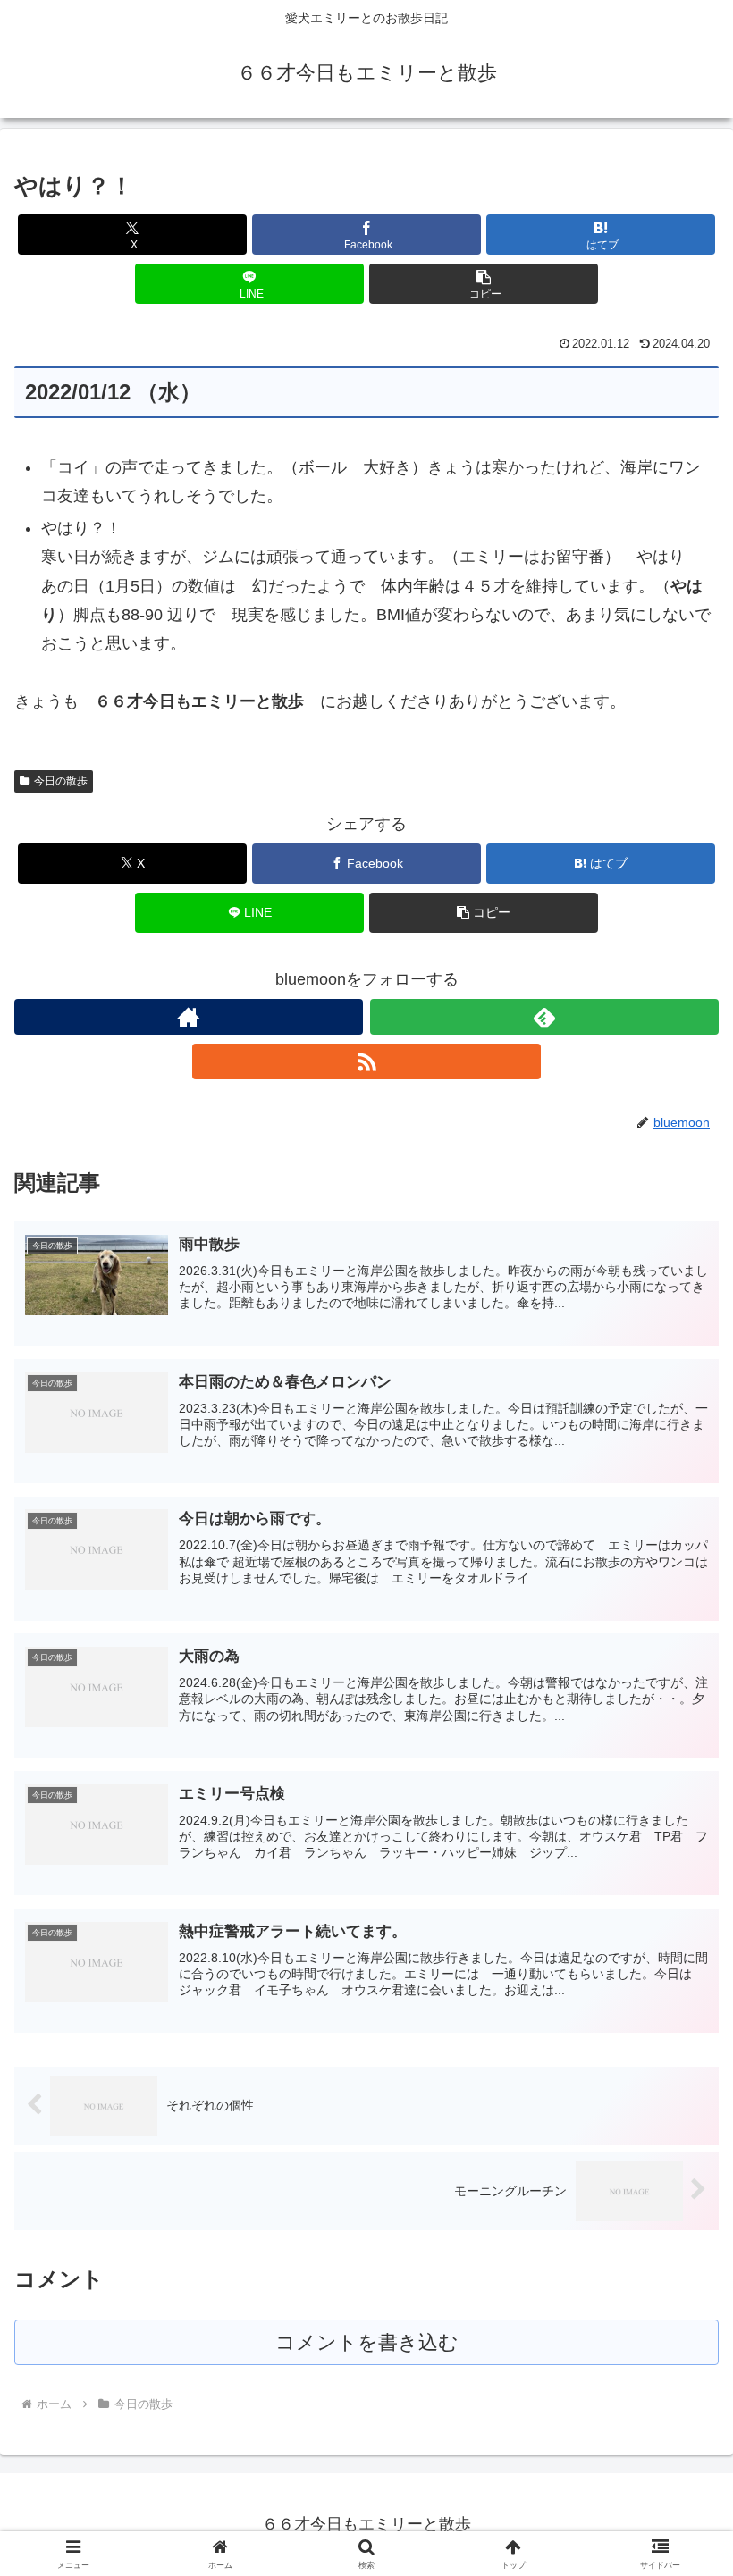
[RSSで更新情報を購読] (366, 1061)
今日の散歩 (61, 781)
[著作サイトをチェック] (189, 1017)
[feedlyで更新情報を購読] (544, 1017)
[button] (484, 284)
